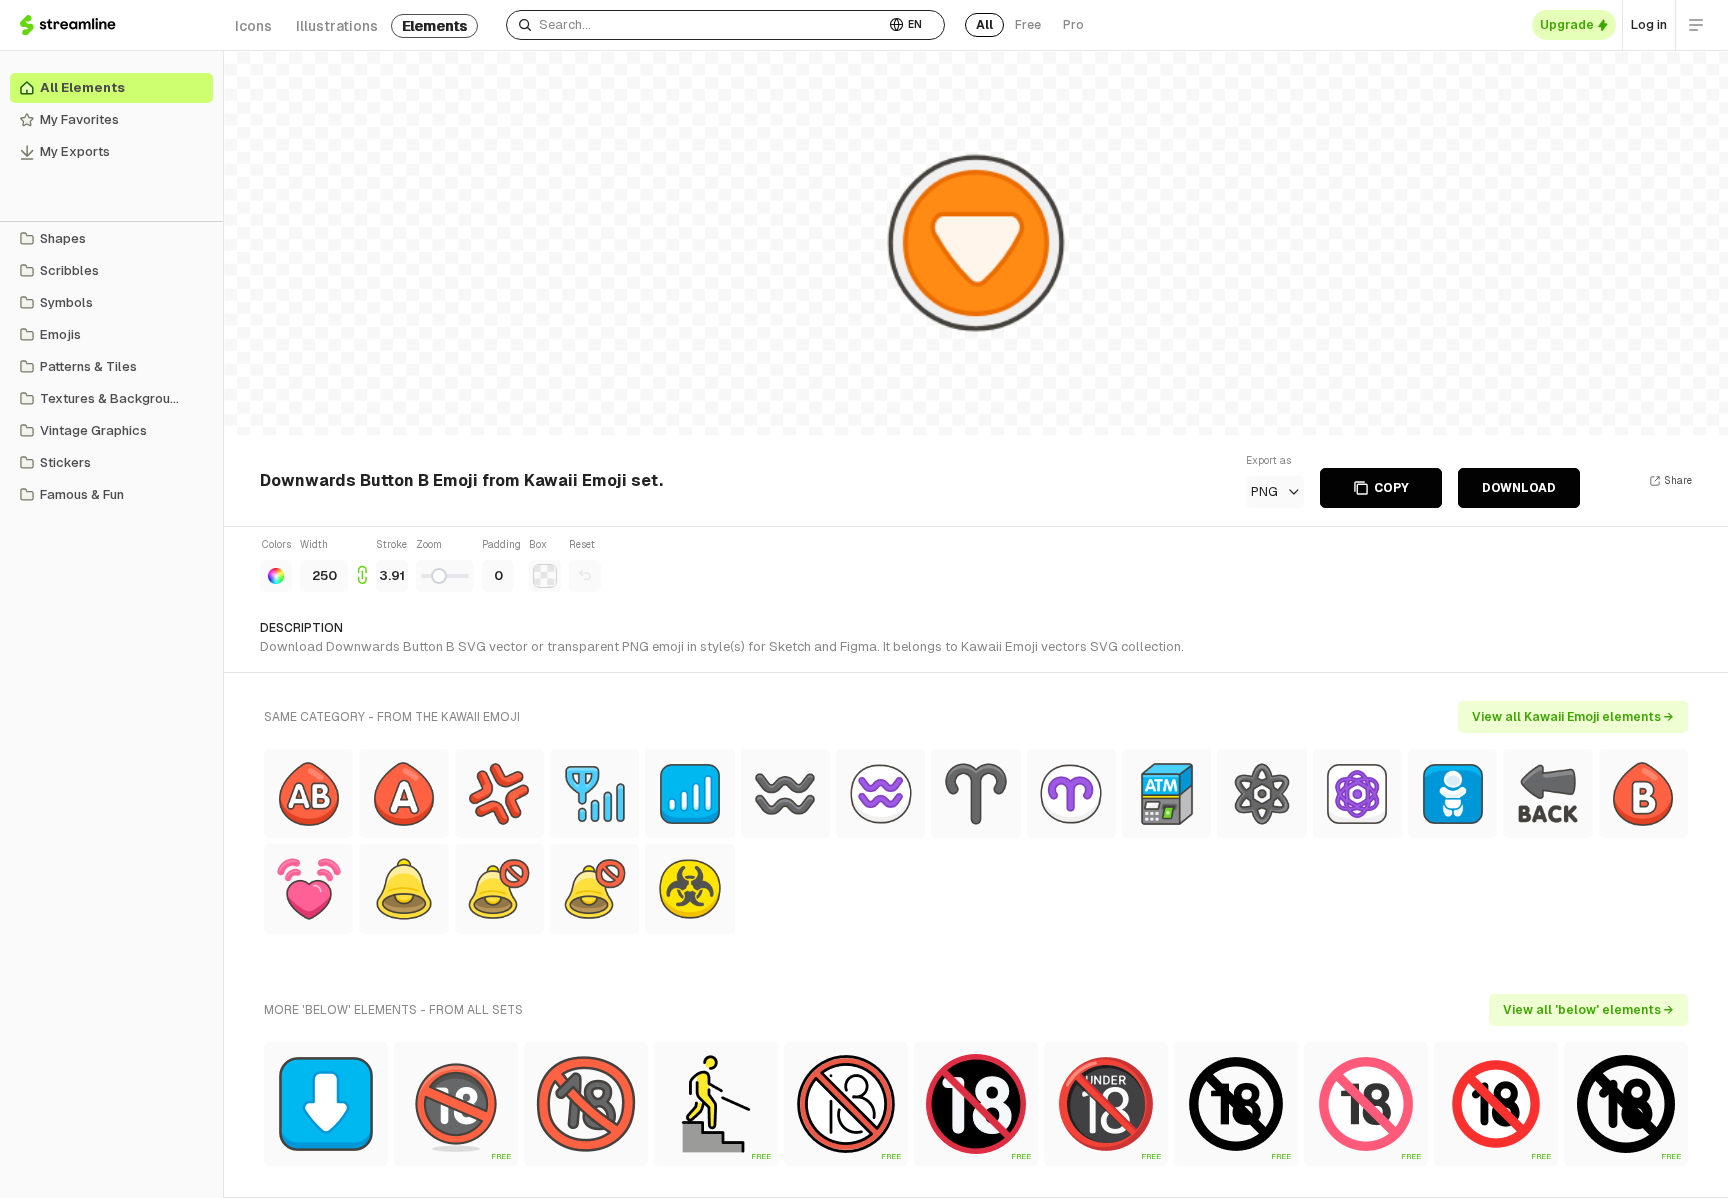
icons (253, 26)
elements (434, 26)
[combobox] (695, 25)
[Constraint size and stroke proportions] (362, 564)
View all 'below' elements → (1588, 1010)
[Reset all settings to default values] (585, 576)
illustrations (337, 26)
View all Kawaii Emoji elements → (1573, 717)
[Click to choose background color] (545, 576)
